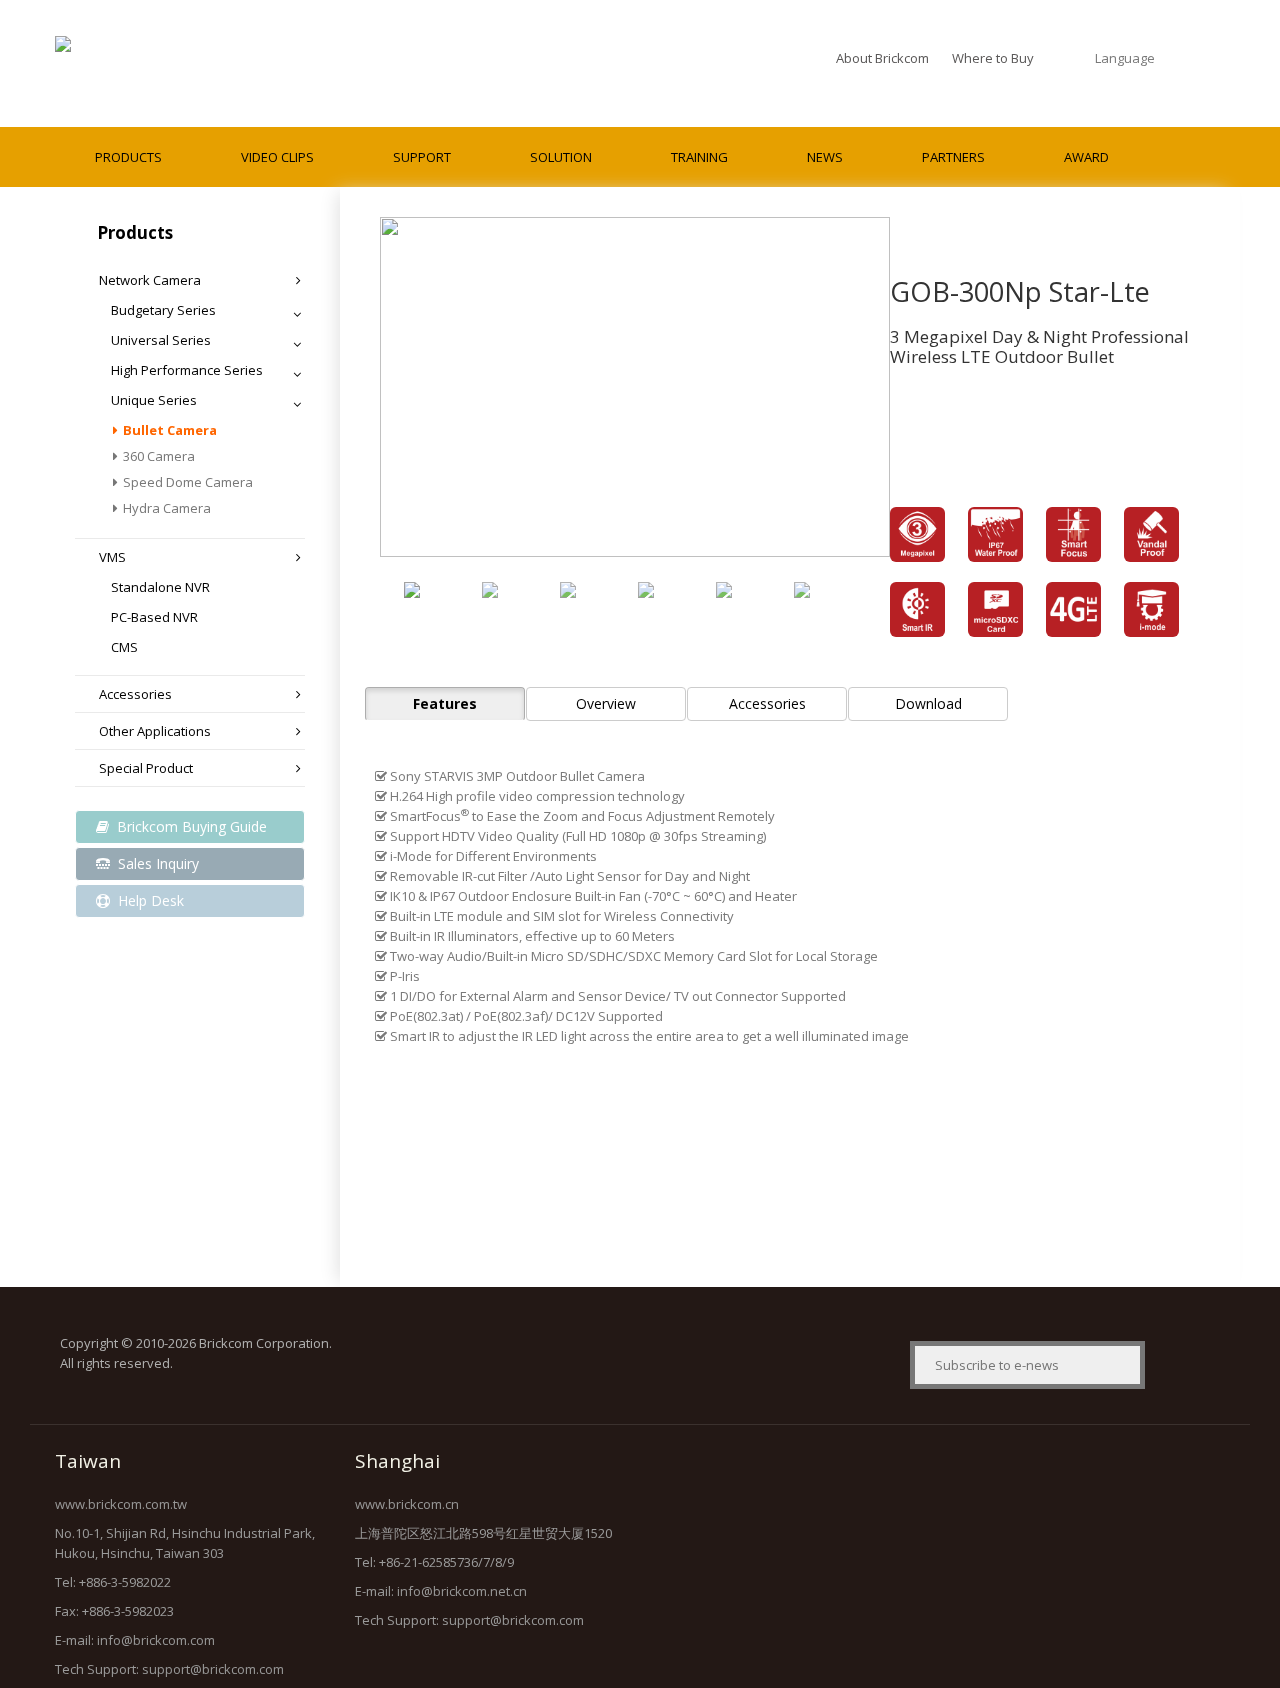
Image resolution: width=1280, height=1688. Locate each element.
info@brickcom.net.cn (462, 1591)
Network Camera (150, 280)
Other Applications (155, 731)
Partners (953, 157)
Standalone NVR (160, 587)
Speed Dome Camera (188, 482)
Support (422, 157)
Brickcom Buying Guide (190, 826)
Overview (606, 703)
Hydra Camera (167, 508)
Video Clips (277, 157)
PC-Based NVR (154, 617)
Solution (561, 157)
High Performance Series (187, 370)
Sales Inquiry (156, 863)
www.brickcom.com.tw (121, 1504)
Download (928, 703)
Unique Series (154, 400)
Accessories (135, 694)
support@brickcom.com (213, 1669)
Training (699, 157)
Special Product (146, 768)
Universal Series (161, 340)
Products (128, 157)
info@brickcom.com (156, 1640)
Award (1086, 157)
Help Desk (149, 900)
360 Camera (159, 456)
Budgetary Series (163, 310)
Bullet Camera (170, 430)
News (825, 157)
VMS (112, 557)
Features (445, 703)
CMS (124, 647)
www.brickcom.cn (407, 1504)
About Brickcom (882, 58)
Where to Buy (993, 58)
